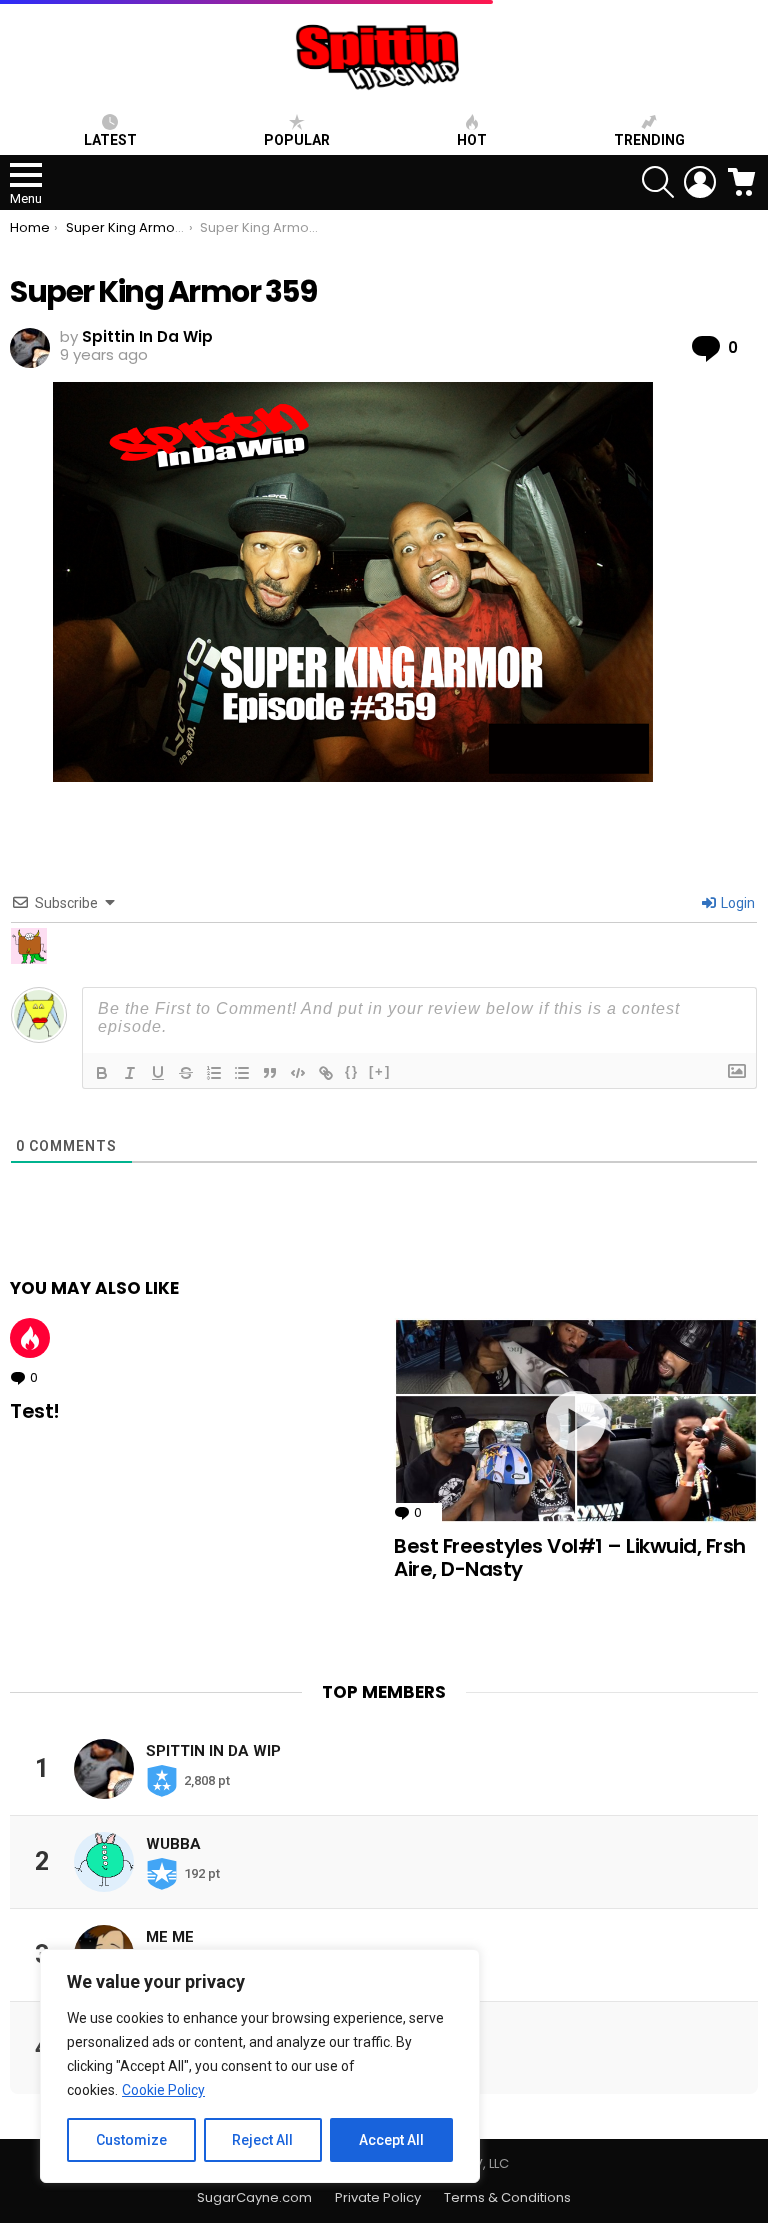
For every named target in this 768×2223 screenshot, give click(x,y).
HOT (472, 140)
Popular (297, 140)
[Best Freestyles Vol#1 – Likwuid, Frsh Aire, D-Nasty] (576, 1420)
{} (352, 1071)
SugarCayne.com (254, 2198)
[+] (380, 1071)
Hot (30, 1338)
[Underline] (158, 1073)
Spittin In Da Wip (213, 1751)
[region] (260, 2066)
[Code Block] (298, 1073)
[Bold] (102, 1073)
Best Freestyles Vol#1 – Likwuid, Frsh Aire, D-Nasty (570, 1557)
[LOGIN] (700, 182)
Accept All (391, 2140)
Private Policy (378, 2198)
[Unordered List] (242, 1073)
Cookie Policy (163, 2090)
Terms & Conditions (507, 2198)
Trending (649, 140)
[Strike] (186, 1073)
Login (736, 903)
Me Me (170, 1937)
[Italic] (130, 1073)
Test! (35, 1411)
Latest (110, 140)
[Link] (326, 1073)
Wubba (173, 1844)
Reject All (262, 2140)
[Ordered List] (214, 1073)
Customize (131, 2140)
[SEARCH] (658, 182)
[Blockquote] (270, 1073)
